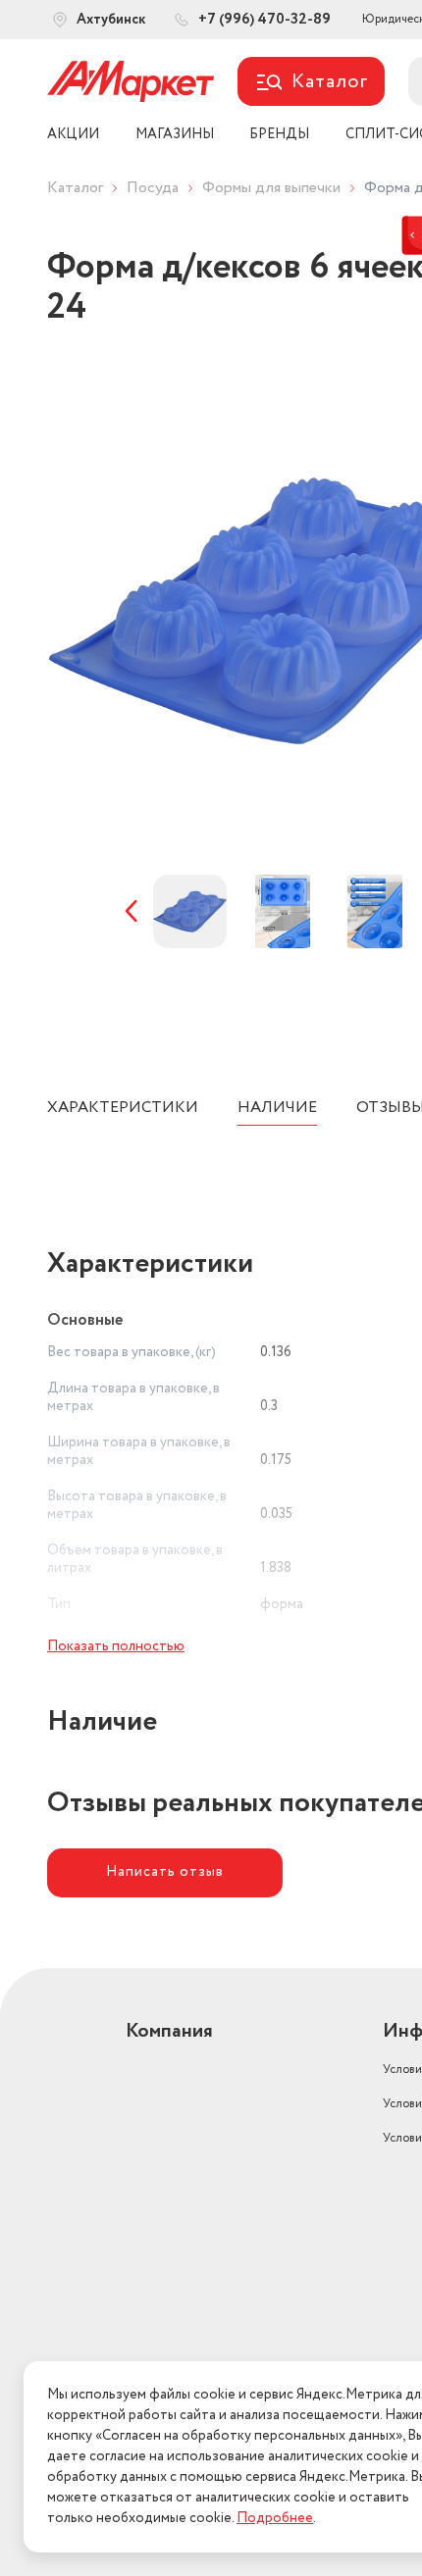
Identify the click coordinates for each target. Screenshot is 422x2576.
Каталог (75, 188)
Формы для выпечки (271, 188)
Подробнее (275, 2518)
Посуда (153, 188)
